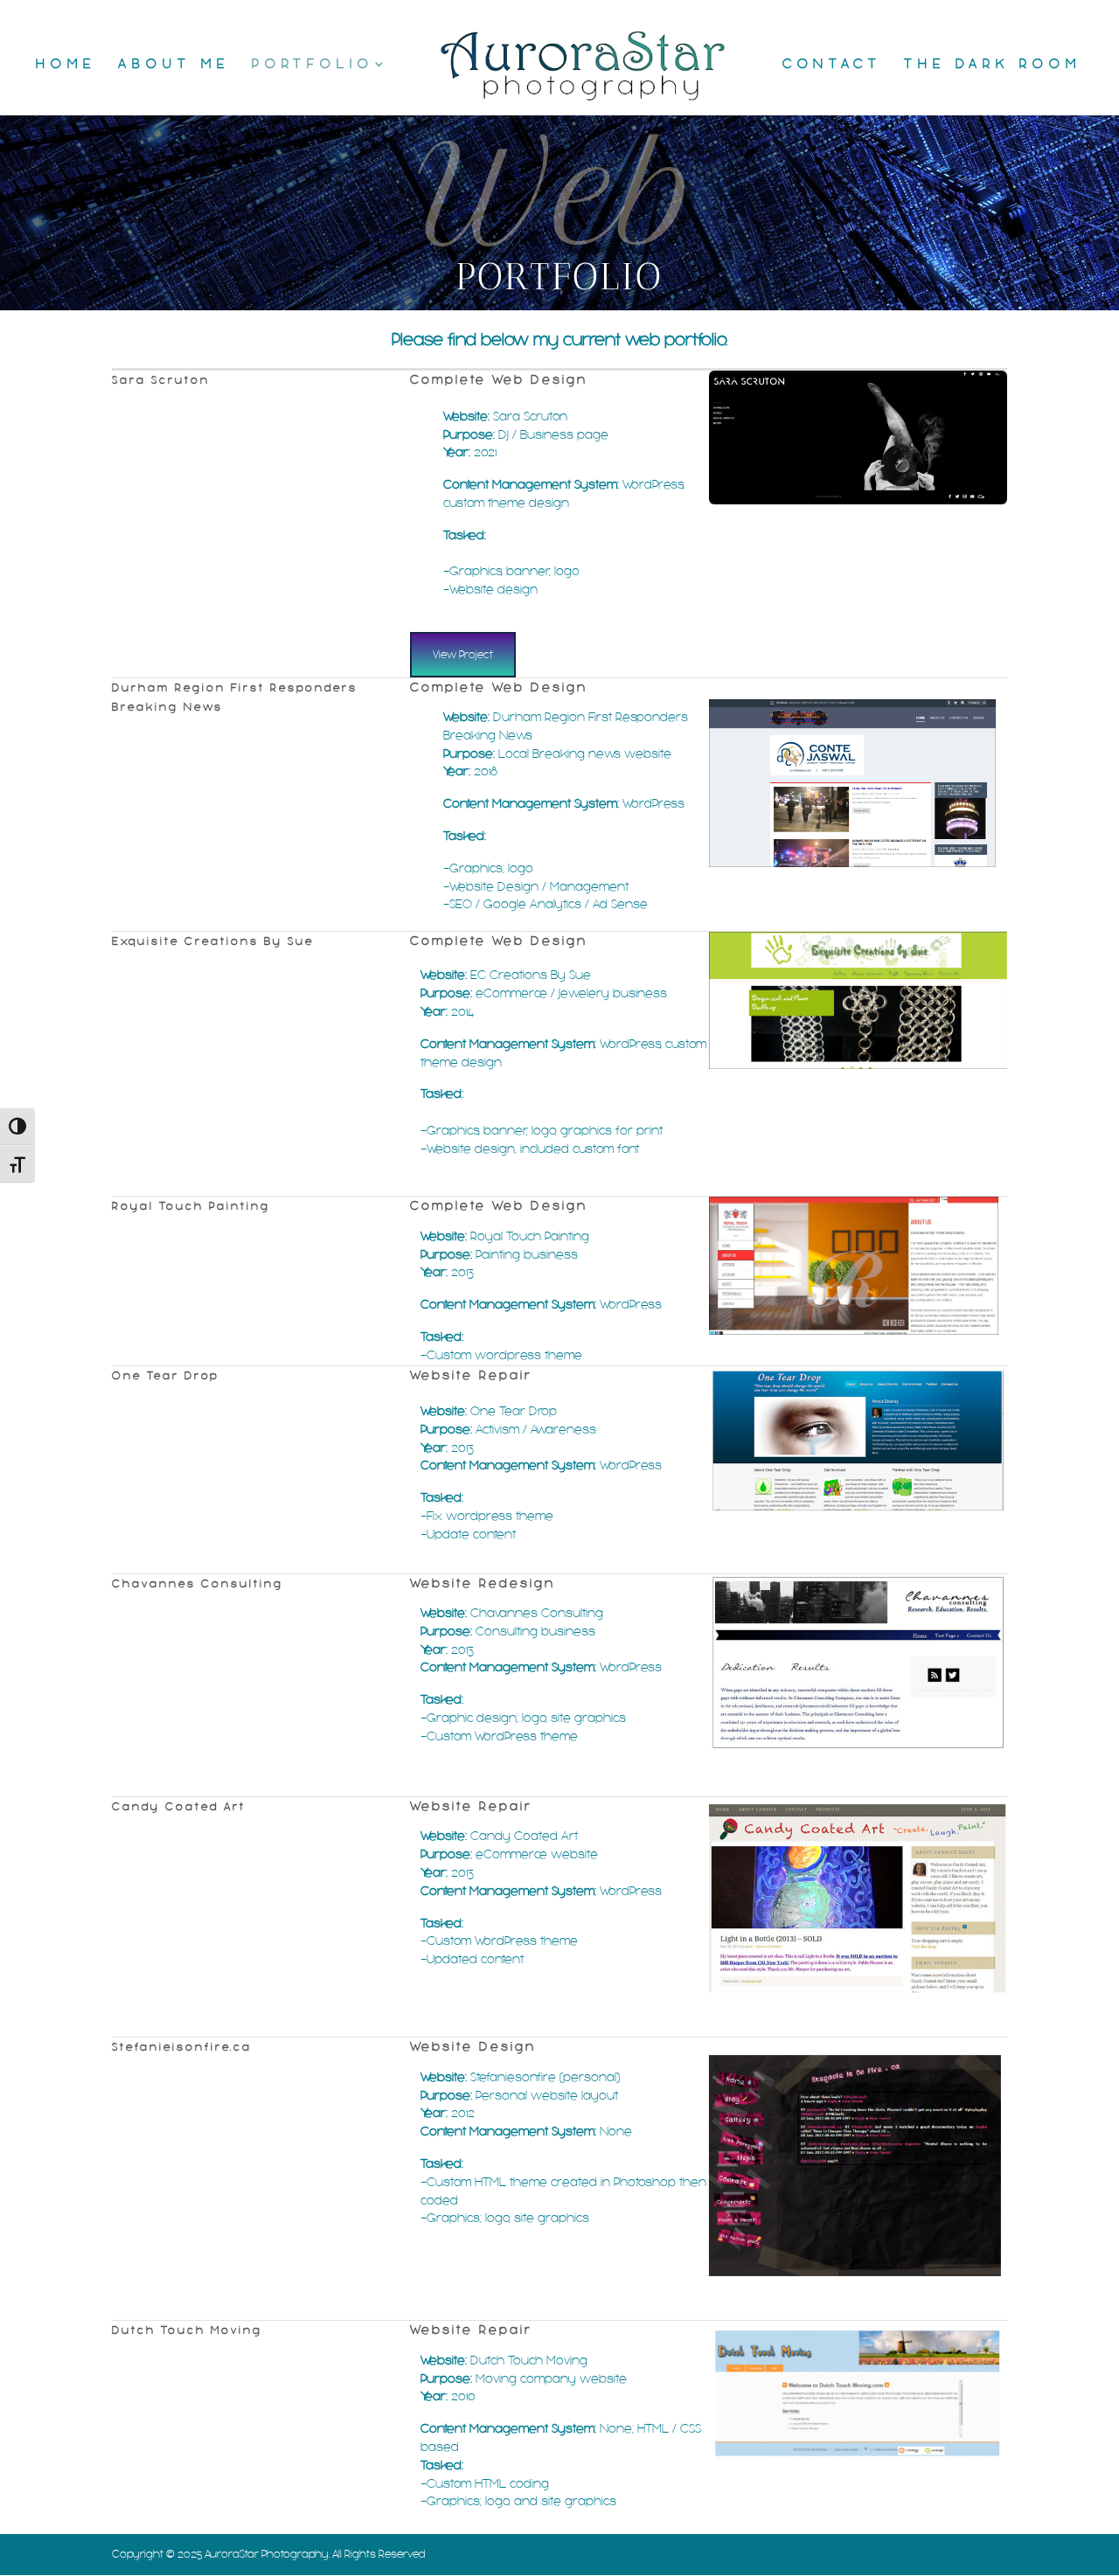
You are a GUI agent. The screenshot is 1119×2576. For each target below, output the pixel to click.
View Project (463, 654)
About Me (174, 65)
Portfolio (313, 65)
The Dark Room (993, 65)
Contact (832, 65)
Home (66, 65)
